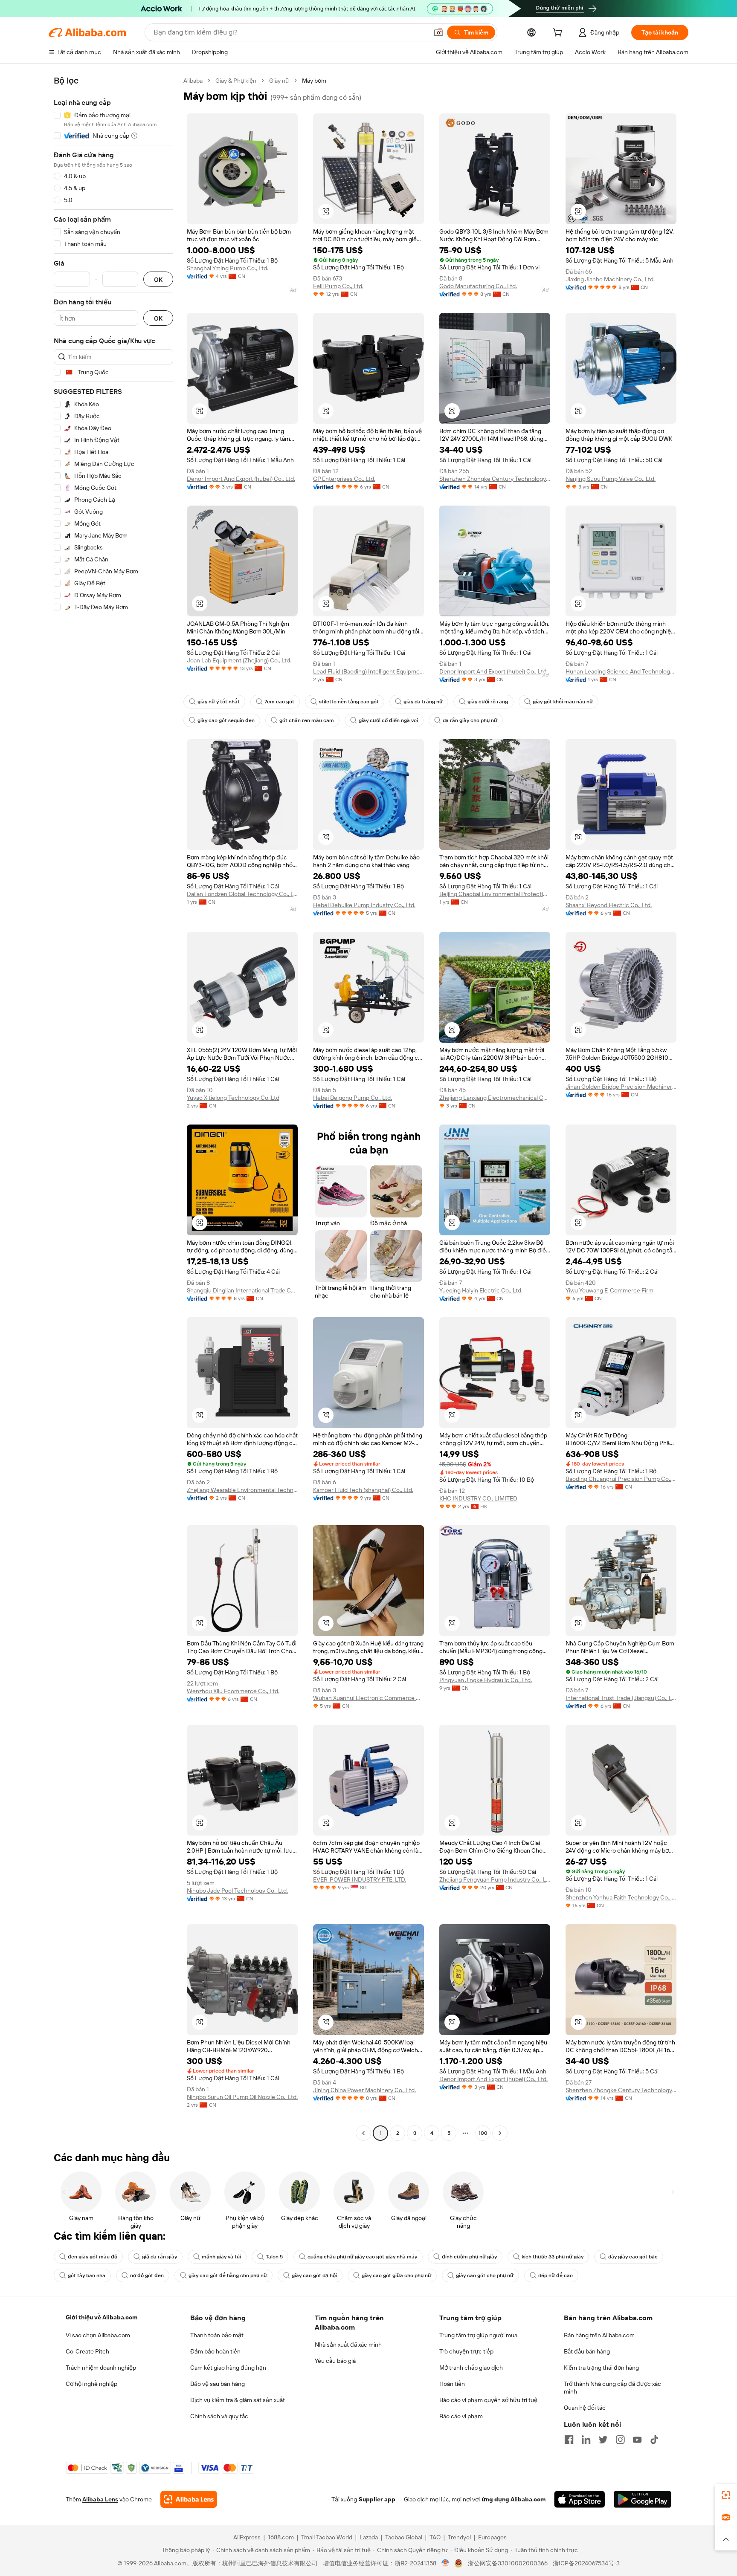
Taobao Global (404, 2537)
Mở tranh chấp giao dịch (471, 2368)
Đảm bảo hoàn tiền (215, 2351)
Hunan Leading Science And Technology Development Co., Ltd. (621, 671)
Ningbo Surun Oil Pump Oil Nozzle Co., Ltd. (242, 2097)
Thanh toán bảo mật (217, 2335)
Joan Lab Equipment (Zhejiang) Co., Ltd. (239, 660)
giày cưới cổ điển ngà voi (388, 720)
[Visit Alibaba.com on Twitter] (603, 2440)
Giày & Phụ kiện (236, 81)
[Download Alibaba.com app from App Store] (580, 2499)
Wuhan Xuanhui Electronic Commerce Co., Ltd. (368, 1698)
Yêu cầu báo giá (335, 2361)
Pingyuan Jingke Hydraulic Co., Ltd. (486, 1680)
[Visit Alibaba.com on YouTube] (637, 2440)
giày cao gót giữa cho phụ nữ (396, 2275)
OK (158, 279)
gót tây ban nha (87, 2275)
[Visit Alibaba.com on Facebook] (569, 2440)
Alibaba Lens (100, 2499)
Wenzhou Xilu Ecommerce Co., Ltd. (233, 1691)
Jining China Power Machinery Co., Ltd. (364, 2090)
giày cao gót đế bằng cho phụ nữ (228, 2275)
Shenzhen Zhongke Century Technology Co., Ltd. (495, 479)
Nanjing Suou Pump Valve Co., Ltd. (611, 479)
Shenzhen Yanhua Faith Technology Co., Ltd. (621, 1897)
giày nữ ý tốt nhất (219, 702)
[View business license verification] (445, 2563)
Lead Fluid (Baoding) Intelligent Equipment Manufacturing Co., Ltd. (368, 671)
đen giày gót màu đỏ (93, 2257)
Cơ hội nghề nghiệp (91, 2384)
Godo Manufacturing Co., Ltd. (478, 286)
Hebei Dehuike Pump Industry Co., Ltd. (364, 905)
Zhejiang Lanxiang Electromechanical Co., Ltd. (495, 1098)
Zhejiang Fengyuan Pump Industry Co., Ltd (495, 1879)
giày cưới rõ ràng (488, 702)
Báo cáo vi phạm (461, 2416)
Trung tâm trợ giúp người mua (478, 2335)
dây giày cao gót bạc (633, 2257)
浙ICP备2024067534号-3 (586, 2563)
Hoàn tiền (452, 2384)
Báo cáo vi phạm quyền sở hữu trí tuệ (488, 2400)
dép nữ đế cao (556, 2275)
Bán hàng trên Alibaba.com (599, 2335)
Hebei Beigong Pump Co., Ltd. (353, 1098)
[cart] (559, 34)
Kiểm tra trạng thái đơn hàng (601, 2368)
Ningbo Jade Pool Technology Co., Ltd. (237, 1891)
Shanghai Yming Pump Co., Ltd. (228, 268)
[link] (726, 2495)
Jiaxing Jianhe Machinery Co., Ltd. (610, 279)
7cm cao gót (279, 702)
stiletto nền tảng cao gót (349, 702)
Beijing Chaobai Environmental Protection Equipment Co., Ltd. (495, 894)
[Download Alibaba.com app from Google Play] (643, 2499)
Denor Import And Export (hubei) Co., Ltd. (241, 479)
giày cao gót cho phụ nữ (485, 2275)
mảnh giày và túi (221, 2257)
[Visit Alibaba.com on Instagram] (620, 2440)
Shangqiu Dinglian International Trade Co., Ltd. (242, 1290)
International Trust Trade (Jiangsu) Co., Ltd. (621, 1698)
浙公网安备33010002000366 (508, 2563)
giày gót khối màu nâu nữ (563, 702)
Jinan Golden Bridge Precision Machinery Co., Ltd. (621, 1087)
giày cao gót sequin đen (226, 720)
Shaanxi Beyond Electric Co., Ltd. (609, 905)
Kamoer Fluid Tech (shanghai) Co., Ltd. (363, 1490)
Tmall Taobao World (327, 2537)
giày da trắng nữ (423, 702)
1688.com (281, 2537)
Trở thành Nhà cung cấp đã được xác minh (612, 2388)
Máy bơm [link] (314, 81)
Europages (492, 2537)
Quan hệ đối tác (585, 2408)
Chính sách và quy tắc (219, 2416)
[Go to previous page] (363, 2133)
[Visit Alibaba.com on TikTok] (654, 2440)
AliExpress (247, 2537)
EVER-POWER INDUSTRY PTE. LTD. (360, 1879)
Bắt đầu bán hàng (587, 2351)
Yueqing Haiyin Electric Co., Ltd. (481, 1290)
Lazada (369, 2537)
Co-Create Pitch (87, 2351)
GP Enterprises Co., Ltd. (344, 479)
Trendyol (459, 2537)
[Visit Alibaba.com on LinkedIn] (586, 2440)
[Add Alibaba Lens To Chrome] (189, 2499)
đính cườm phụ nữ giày (469, 2257)
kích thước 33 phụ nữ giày (553, 2257)
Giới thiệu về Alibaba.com (102, 2317)
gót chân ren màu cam (307, 720)
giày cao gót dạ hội (314, 2275)
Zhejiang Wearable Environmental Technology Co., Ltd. (242, 1490)
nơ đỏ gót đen (147, 2275)
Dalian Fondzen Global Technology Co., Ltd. (242, 894)
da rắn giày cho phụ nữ (470, 720)
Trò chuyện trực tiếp (466, 2351)
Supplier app (377, 2499)
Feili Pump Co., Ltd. (338, 286)
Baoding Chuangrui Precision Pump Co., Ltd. (621, 1479)
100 (483, 2133)
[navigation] (113, 1108)
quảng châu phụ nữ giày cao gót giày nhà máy (362, 2257)
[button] (438, 32)
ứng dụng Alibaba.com (514, 2499)
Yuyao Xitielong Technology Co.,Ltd (233, 1098)
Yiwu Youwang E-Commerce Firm (609, 1290)
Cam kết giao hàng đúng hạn (228, 2368)
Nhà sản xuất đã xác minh (348, 2345)
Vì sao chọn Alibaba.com (98, 2335)
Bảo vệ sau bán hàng (218, 2384)
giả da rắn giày (160, 2257)
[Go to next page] (500, 2133)
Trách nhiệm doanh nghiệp (101, 2368)
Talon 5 (274, 2257)
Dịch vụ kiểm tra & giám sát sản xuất (238, 2400)
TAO (435, 2537)
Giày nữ (279, 81)
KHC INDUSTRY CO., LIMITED (478, 1498)
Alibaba (193, 81)
